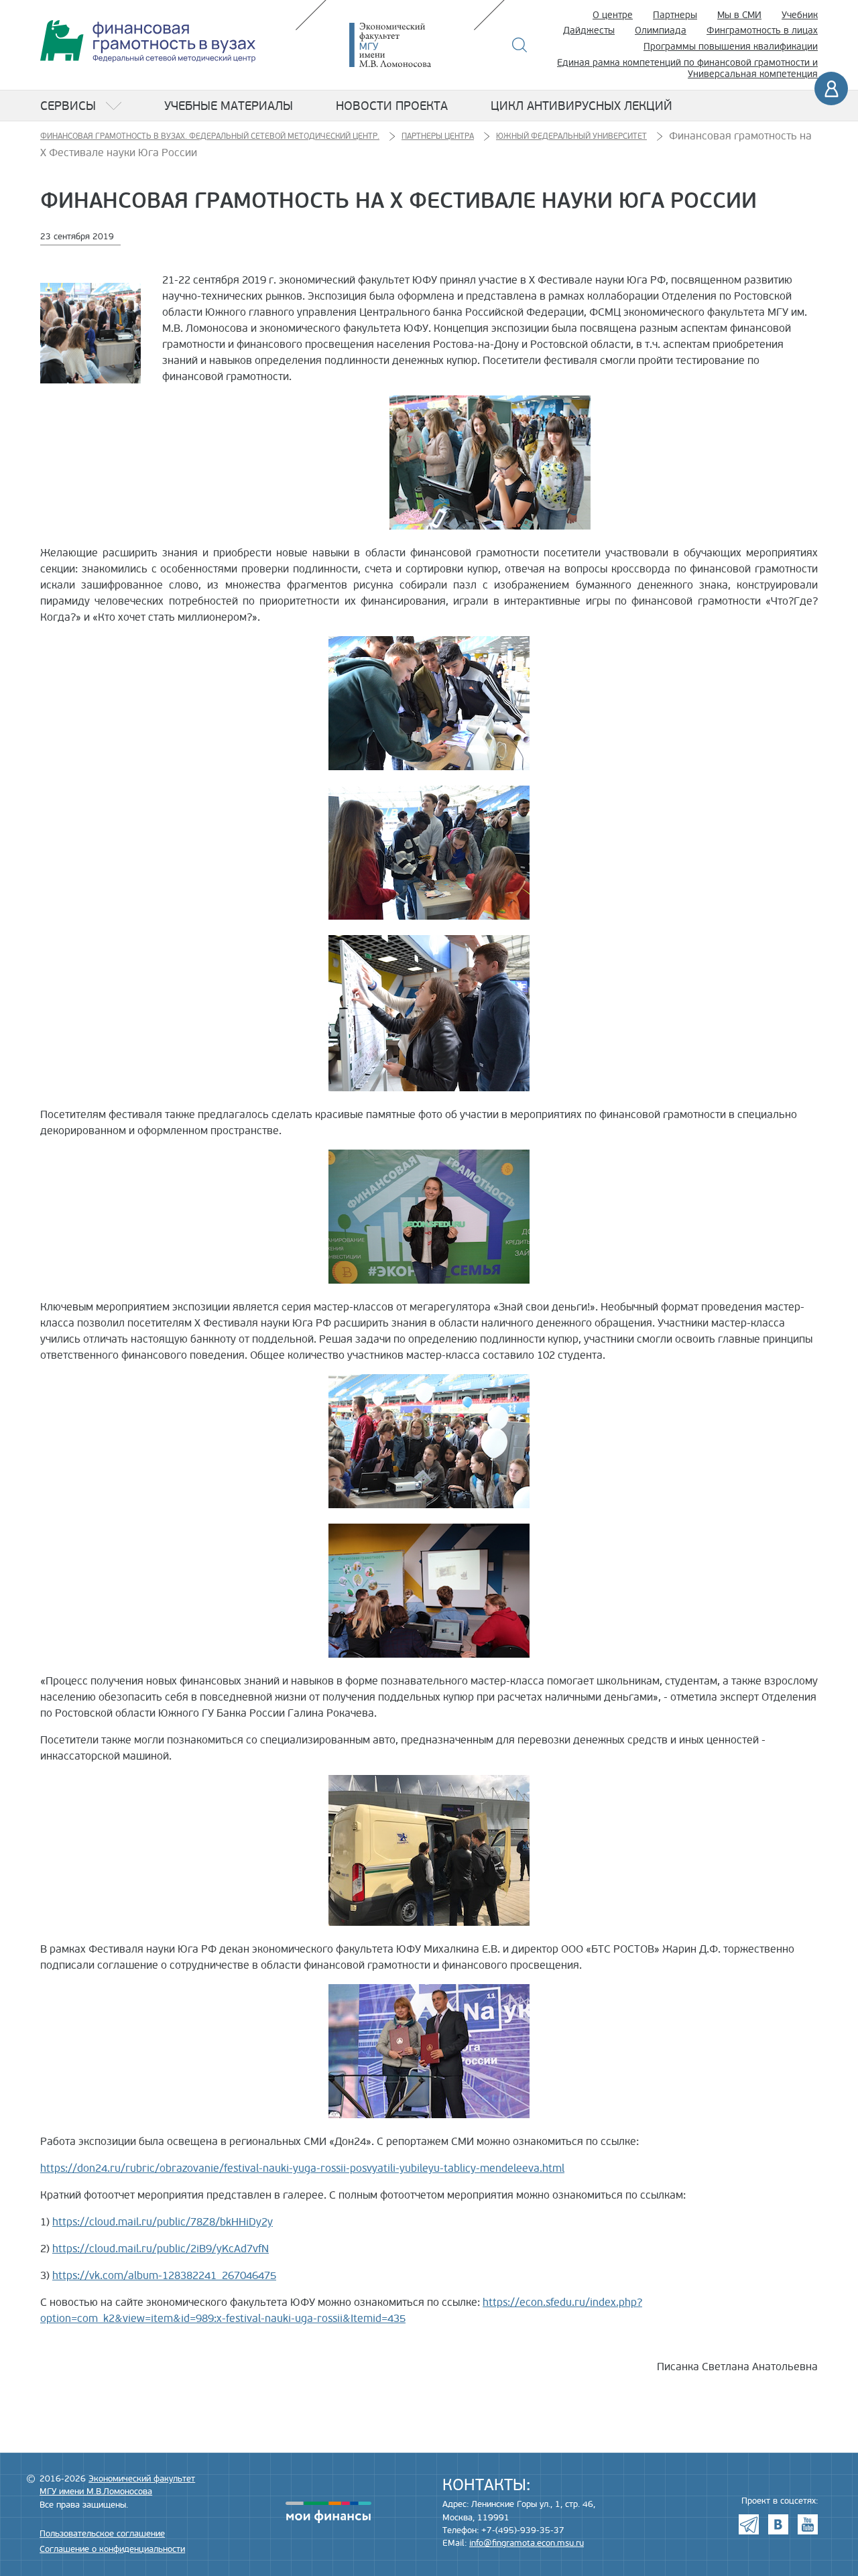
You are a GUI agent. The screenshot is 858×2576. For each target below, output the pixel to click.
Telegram (749, 2524)
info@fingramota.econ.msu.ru (527, 2543)
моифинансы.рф (328, 2512)
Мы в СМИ (739, 15)
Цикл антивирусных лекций (581, 106)
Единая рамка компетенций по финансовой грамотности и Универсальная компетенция (687, 68)
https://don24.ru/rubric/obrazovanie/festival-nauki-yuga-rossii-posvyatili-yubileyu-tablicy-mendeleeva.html (302, 2168)
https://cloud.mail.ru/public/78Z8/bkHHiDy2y (163, 2222)
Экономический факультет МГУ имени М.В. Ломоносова (410, 45)
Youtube (808, 2524)
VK (778, 2524)
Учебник (800, 15)
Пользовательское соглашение (102, 2534)
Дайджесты (589, 30)
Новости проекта (392, 106)
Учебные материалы (229, 106)
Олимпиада (661, 30)
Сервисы (68, 106)
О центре (613, 15)
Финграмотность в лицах (762, 30)
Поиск (520, 45)
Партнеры (675, 15)
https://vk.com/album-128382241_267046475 (164, 2276)
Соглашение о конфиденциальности (112, 2549)
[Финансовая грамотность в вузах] (148, 41)
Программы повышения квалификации (731, 47)
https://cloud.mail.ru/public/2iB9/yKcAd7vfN (161, 2249)
